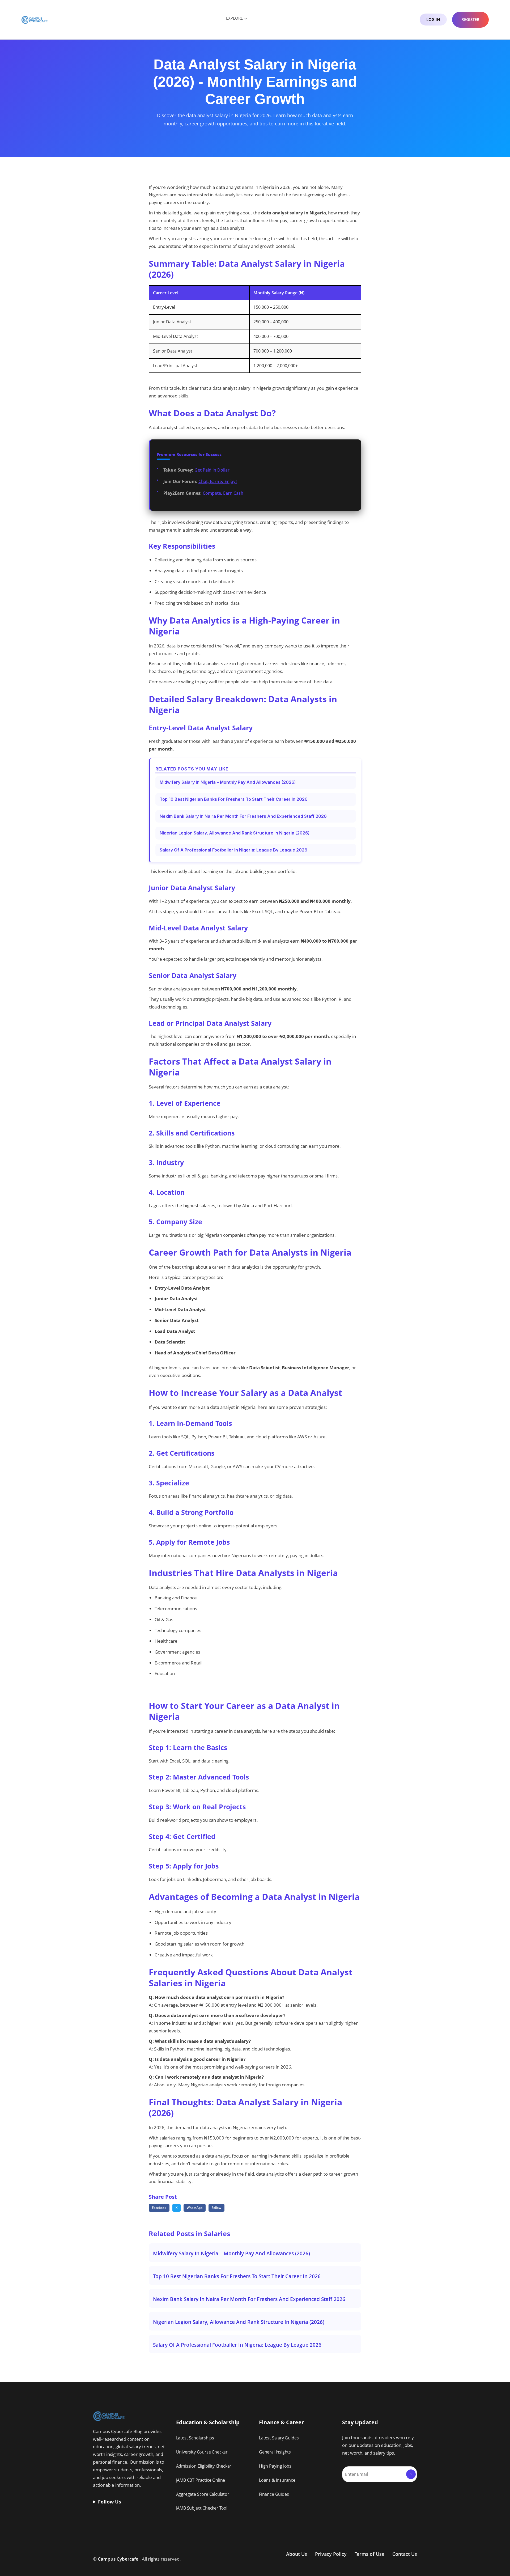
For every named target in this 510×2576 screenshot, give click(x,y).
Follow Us (110, 2502)
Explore (234, 18)
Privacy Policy (331, 2554)
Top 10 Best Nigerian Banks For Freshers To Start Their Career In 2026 (234, 799)
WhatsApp (195, 2208)
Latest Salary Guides (279, 2438)
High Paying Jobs (275, 2466)
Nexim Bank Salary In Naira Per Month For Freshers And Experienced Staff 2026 (243, 816)
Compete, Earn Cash (223, 493)
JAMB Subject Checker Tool (202, 2508)
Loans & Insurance (277, 2480)
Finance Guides (274, 2494)
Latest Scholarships (195, 2438)
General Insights (275, 2452)
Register (470, 19)
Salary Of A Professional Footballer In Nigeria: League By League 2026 (233, 850)
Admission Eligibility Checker (204, 2466)
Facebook (159, 2208)
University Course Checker (202, 2452)
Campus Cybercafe (118, 2559)
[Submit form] (411, 2474)
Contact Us (405, 2554)
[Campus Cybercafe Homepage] (35, 19)
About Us (297, 2554)
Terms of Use (369, 2554)
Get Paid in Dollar (212, 470)
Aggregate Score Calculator (203, 2494)
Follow (216, 2208)
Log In (433, 19)
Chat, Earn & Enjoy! (218, 481)
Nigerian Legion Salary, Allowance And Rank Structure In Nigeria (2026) (235, 833)
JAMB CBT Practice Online (201, 2480)
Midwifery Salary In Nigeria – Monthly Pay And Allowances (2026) (228, 782)
